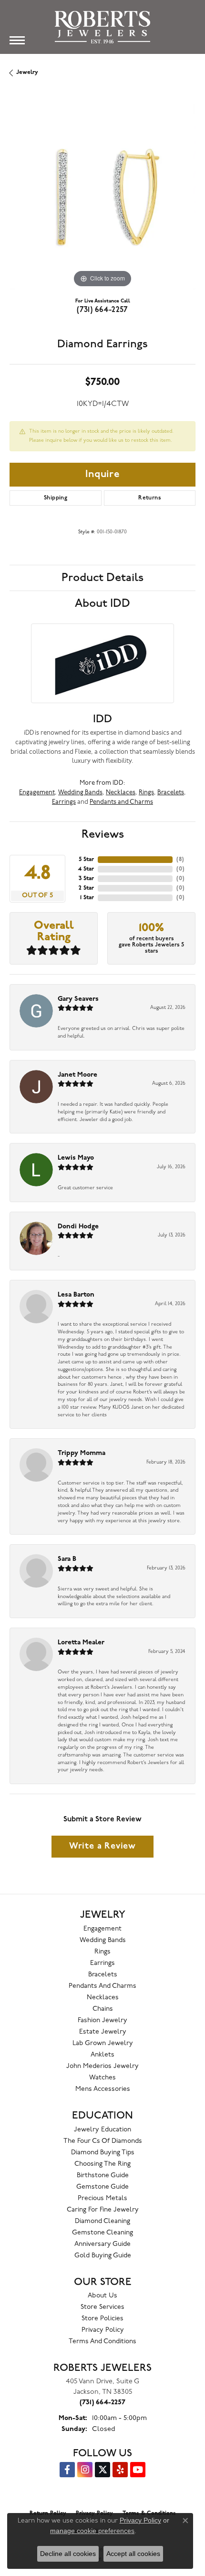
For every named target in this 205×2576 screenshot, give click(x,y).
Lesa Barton (76, 1295)
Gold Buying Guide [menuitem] (103, 2256)
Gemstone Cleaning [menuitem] (102, 2233)
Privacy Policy (103, 2330)
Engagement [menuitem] (102, 1929)
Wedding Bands (80, 793)
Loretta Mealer (81, 1643)
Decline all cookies (68, 2554)
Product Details (102, 578)
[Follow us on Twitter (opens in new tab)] (102, 2470)
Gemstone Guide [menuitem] (102, 2187)
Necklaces (121, 793)
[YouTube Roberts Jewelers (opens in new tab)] (138, 2470)
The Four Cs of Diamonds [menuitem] (103, 2141)
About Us (102, 2296)
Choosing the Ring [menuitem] (102, 2164)
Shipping (56, 498)
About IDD (102, 603)
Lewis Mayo (76, 1158)
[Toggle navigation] (17, 40)
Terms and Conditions (102, 2342)
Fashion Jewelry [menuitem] (102, 2020)
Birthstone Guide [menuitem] (103, 2176)
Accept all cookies (133, 2554)
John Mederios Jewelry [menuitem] (102, 2066)
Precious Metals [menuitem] (102, 2198)
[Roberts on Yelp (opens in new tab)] (120, 2470)
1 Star (87, 898)
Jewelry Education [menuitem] (102, 2130)
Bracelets (171, 793)
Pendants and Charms (121, 802)
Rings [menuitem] (102, 1952)
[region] (102, 197)
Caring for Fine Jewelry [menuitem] (103, 2210)
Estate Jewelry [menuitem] (103, 2032)
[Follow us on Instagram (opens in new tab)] (85, 2470)
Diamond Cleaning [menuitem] (102, 2221)
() (180, 860)
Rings (146, 793)
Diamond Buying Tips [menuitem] (103, 2153)
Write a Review (102, 1846)
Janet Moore (77, 1075)
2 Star (86, 888)
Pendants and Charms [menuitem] (102, 1986)
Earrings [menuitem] (102, 1963)
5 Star (86, 860)
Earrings (64, 802)
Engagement (37, 793)
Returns (150, 498)
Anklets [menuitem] (102, 2055)
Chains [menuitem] (103, 2009)
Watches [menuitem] (102, 2078)
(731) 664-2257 (102, 310)
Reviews (103, 834)
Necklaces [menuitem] (103, 1998)
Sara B (67, 1559)
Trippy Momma (82, 1453)
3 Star (86, 879)
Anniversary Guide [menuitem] (102, 2244)
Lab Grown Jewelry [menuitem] (103, 2043)
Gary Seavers (78, 999)
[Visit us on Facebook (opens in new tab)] (67, 2470)
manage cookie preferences (92, 2531)
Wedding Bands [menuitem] (103, 1940)
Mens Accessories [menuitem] (103, 2089)
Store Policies (102, 2319)
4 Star (86, 869)
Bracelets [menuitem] (103, 1975)
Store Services (102, 2307)
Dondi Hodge (78, 1227)
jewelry (27, 73)
